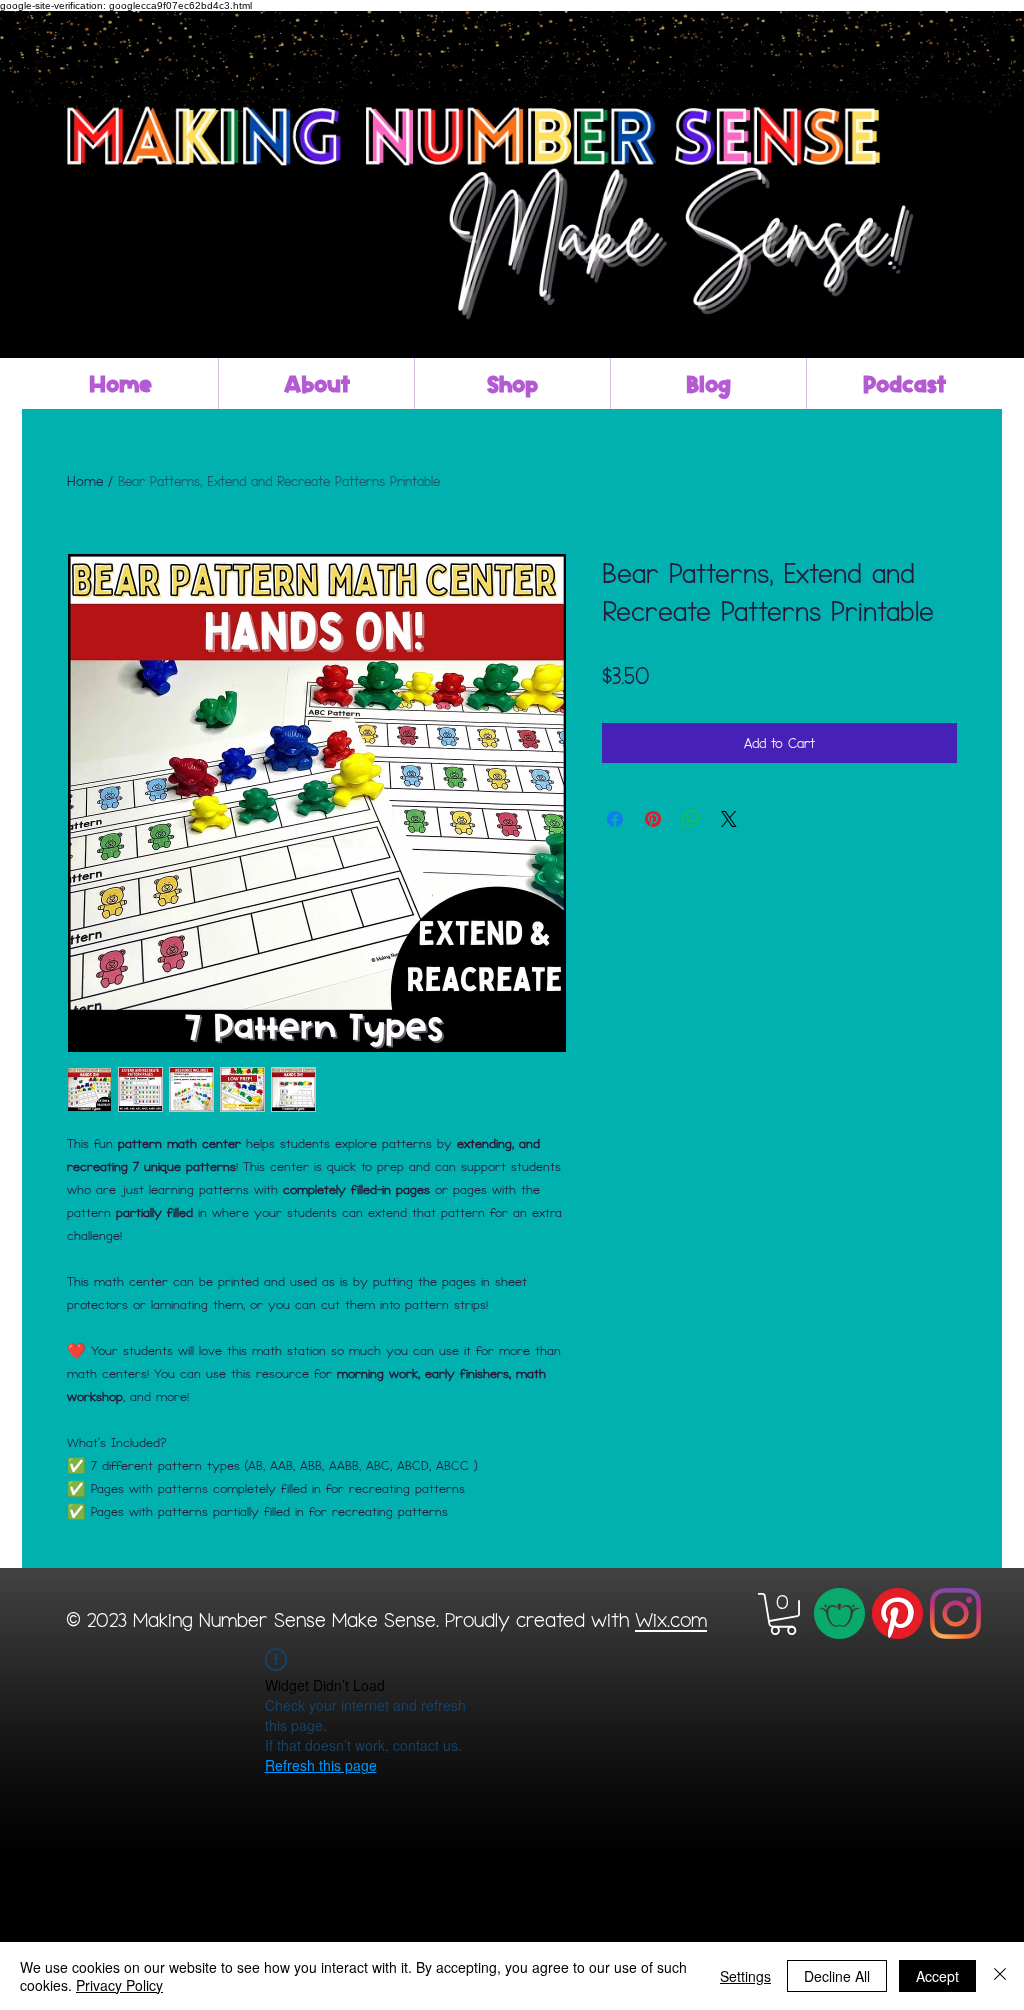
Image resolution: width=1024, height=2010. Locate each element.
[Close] (1000, 1976)
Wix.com (671, 1619)
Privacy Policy (119, 1985)
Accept (937, 1976)
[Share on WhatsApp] (691, 819)
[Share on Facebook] (615, 819)
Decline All (837, 1976)
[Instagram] (955, 1613)
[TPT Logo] (839, 1613)
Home (85, 480)
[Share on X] (729, 819)
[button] (783, 1614)
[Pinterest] (897, 1613)
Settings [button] (745, 1976)
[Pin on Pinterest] (653, 819)
